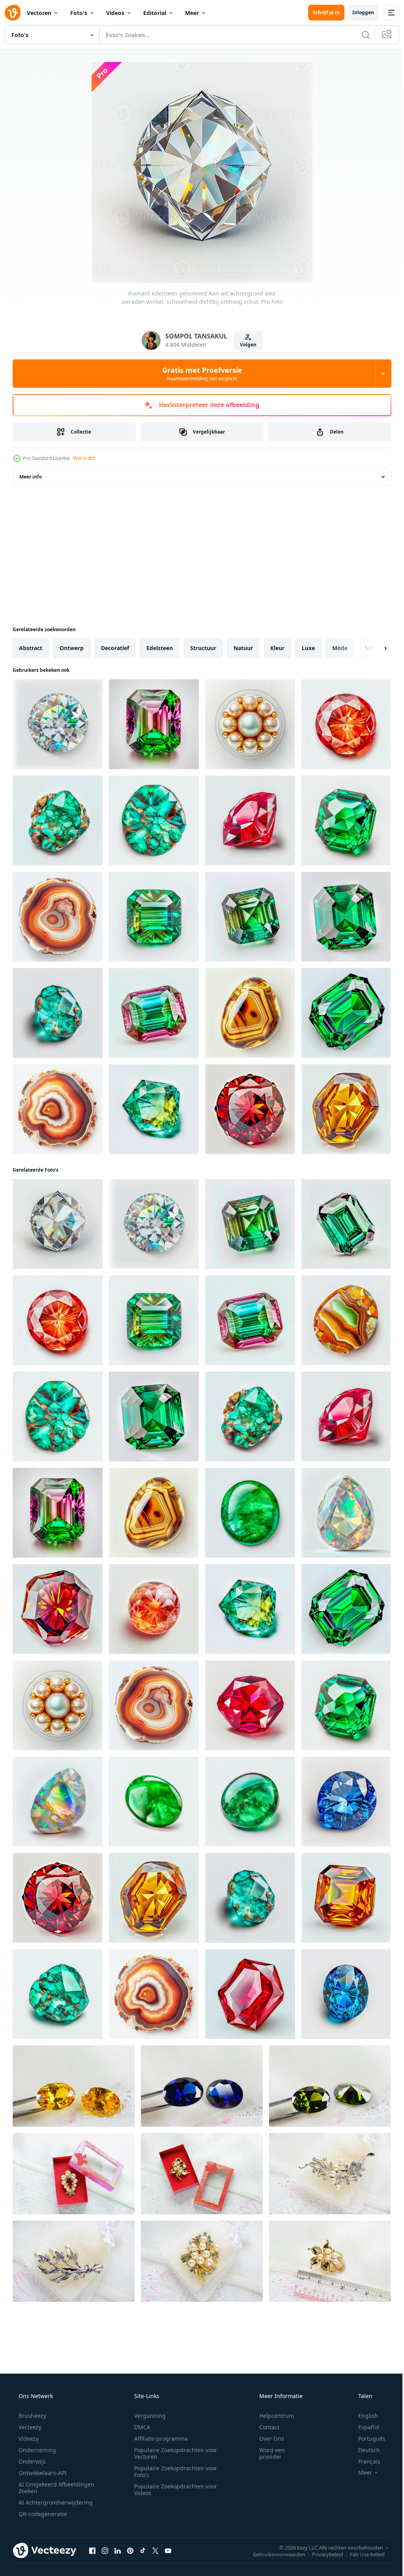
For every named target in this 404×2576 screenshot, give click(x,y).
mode (340, 648)
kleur (277, 648)
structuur (203, 648)
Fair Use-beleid (361, 2554)
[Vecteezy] (13, 13)
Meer (192, 13)
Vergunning (147, 2416)
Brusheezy (32, 2416)
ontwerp (72, 648)
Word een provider (267, 2453)
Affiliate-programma (158, 2439)
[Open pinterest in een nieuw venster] (130, 2550)
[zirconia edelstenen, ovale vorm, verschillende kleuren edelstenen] (74, 2086)
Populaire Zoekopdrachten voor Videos (173, 2490)
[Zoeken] (360, 35)
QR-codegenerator (42, 2514)
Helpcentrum (271, 2416)
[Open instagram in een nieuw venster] (105, 2550)
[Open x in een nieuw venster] (155, 2550)
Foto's (79, 13)
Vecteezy (29, 2427)
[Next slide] (373, 648)
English (363, 2416)
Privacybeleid (322, 2554)
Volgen (245, 345)
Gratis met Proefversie (199, 374)
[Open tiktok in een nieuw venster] (143, 2550)
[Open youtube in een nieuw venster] (168, 2550)
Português (367, 2439)
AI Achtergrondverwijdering (55, 2502)
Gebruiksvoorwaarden (273, 2554)
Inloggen (357, 12)
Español (364, 2427)
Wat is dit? (84, 458)
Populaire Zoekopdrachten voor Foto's (173, 2471)
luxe (308, 648)
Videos (115, 13)
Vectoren (39, 13)
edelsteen (160, 648)
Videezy (28, 2439)
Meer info (31, 477)
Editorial (155, 13)
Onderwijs (31, 2461)
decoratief (115, 648)
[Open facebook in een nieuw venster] (92, 2550)
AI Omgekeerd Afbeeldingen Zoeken (46, 2488)
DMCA (139, 2427)
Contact (264, 2427)
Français (364, 2461)
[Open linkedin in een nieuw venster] (118, 2550)
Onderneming (36, 2450)
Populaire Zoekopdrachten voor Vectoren (173, 2453)
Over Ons (267, 2439)
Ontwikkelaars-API (42, 2473)
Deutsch (364, 2450)
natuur (243, 648)
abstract (31, 648)
